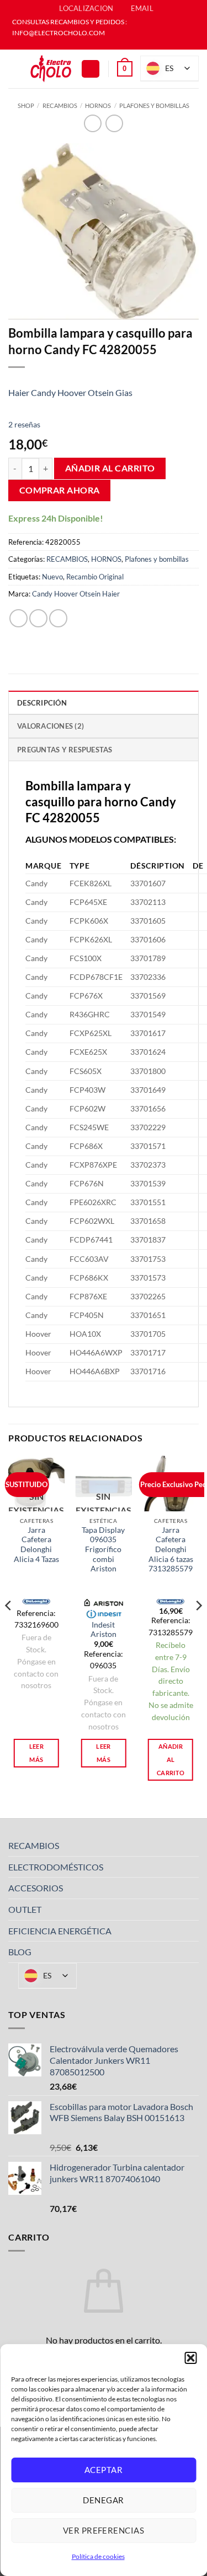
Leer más (36, 1753)
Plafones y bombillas (154, 105)
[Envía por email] (58, 618)
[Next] (198, 1628)
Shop (26, 105)
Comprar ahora (60, 490)
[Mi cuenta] (91, 69)
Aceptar (104, 2470)
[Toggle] (192, 1846)
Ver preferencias (104, 2530)
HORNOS (98, 105)
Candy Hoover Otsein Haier (76, 594)
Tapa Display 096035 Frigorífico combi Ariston (103, 1550)
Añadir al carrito (110, 468)
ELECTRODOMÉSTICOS (56, 1867)
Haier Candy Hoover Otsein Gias (70, 392)
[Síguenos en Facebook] (98, 44)
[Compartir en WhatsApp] (18, 618)
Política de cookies (98, 2556)
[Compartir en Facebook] (38, 618)
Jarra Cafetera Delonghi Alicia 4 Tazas (36, 1545)
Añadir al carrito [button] (171, 1759)
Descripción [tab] (42, 703)
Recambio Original (95, 577)
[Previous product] (114, 123)
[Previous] (9, 1628)
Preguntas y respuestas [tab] (65, 750)
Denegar (103, 2500)
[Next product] (92, 123)
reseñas (24, 424)
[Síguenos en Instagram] (109, 44)
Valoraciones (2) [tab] (51, 726)
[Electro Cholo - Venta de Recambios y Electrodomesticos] (51, 69)
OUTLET (25, 1909)
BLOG (20, 1952)
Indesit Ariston (104, 1630)
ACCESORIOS (36, 1888)
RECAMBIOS (60, 105)
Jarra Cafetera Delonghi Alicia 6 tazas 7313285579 (171, 1550)
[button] (190, 2358)
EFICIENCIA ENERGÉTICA (60, 1931)
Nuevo (52, 577)
